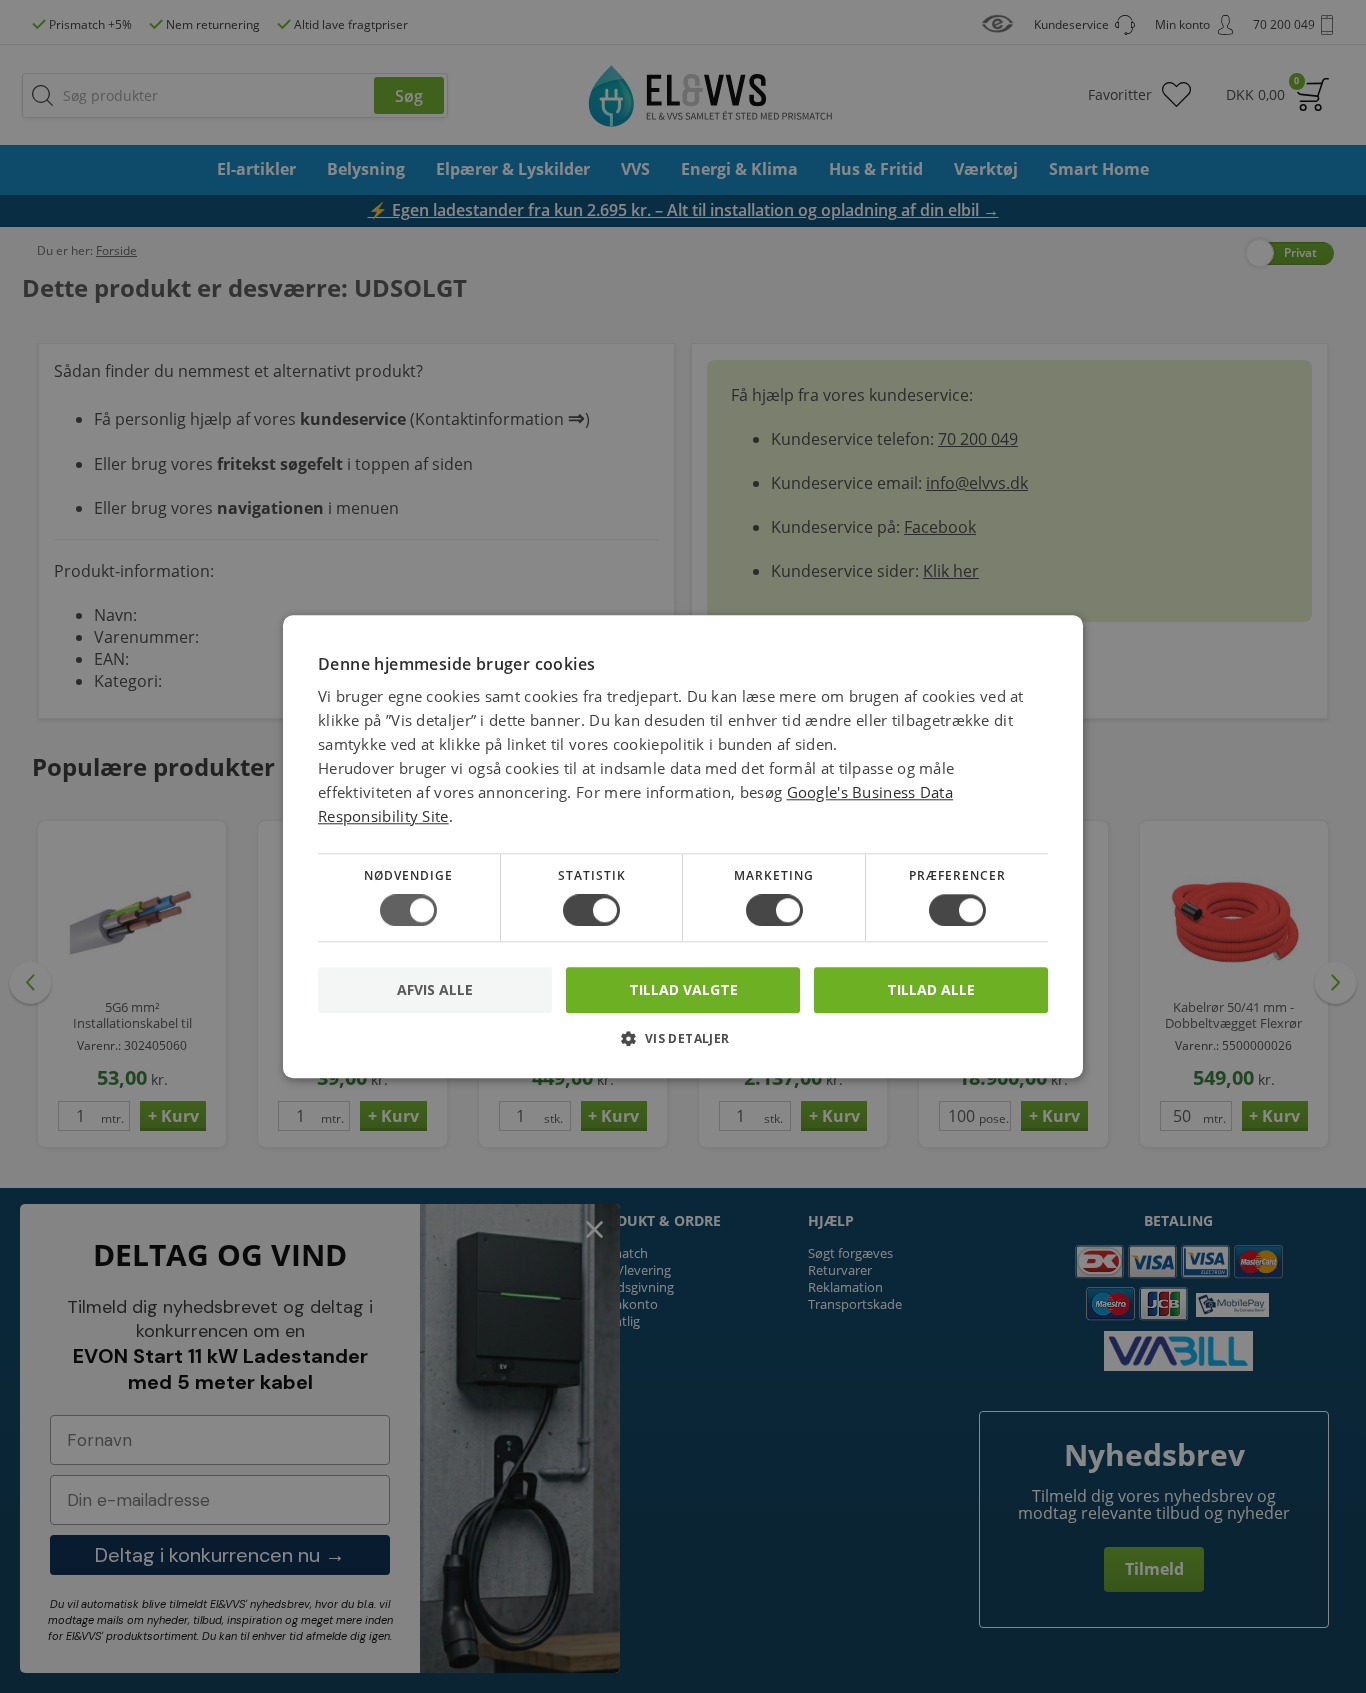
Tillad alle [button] (931, 989)
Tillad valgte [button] (683, 989)
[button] (683, 1045)
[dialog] (683, 846)
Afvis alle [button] (435, 989)
